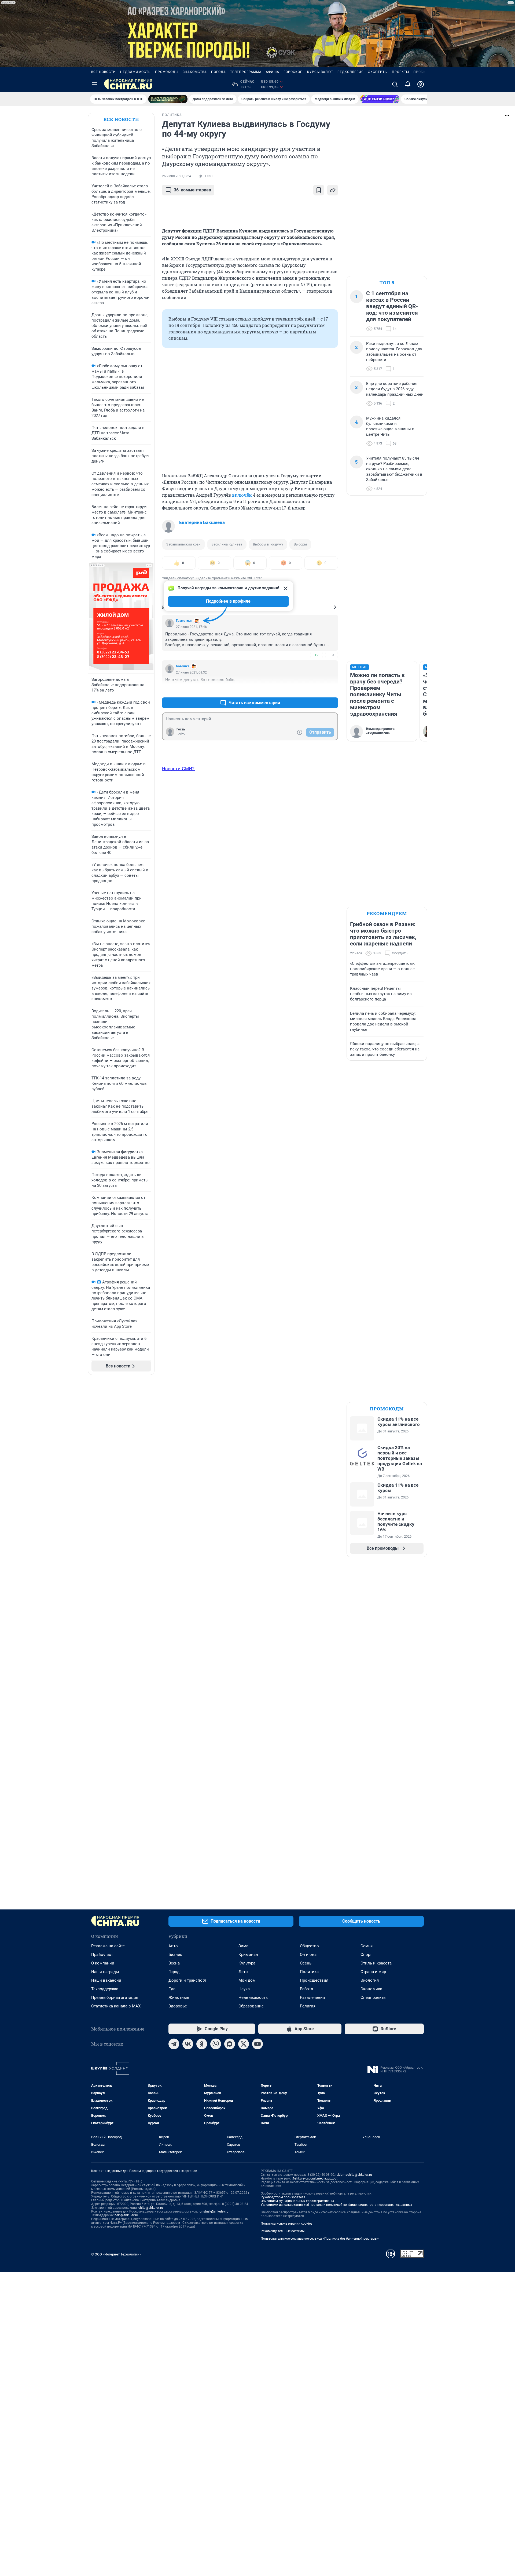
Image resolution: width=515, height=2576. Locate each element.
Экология (370, 1980)
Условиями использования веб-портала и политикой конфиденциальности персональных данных (336, 2205)
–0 (332, 655)
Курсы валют (320, 72)
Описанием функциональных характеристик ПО (297, 2201)
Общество (309, 1946)
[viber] (216, 2044)
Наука (244, 1989)
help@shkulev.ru (126, 2215)
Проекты (400, 72)
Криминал (248, 1955)
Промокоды (167, 72)
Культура (247, 1963)
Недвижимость (135, 72)
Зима (243, 1946)
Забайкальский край (183, 544)
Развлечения (312, 1998)
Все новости (104, 72)
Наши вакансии (106, 1980)
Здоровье (178, 2006)
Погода (218, 72)
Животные (179, 1998)
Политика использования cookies (286, 2224)
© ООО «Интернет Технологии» (116, 2254)
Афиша (273, 72)
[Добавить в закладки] (319, 190)
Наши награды (105, 1972)
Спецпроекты (374, 1998)
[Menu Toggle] (94, 84)
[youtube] (257, 2044)
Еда (172, 1989)
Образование (251, 2006)
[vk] (188, 2044)
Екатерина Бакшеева (202, 522)
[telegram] (174, 2044)
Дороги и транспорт (187, 1980)
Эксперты (378, 72)
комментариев (192, 190)
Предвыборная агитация (115, 1998)
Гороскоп (293, 72)
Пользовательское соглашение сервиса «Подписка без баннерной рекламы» (320, 2239)
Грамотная (184, 621)
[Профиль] (421, 84)
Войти (181, 734)
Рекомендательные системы (283, 2231)
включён (242, 495)
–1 (332, 690)
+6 (317, 690)
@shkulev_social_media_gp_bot (315, 2178)
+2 (317, 655)
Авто (173, 1946)
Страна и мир (373, 1972)
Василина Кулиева (227, 544)
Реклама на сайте (108, 1946)
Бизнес (175, 1955)
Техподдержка (105, 1989)
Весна (174, 1963)
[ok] (202, 2044)
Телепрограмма (246, 72)
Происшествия (314, 1980)
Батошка (183, 666)
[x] (244, 2044)
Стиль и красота (376, 1963)
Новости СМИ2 (178, 769)
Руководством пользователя (283, 2197)
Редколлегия (351, 72)
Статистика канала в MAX (116, 2006)
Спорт (366, 1955)
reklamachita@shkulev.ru (354, 2175)
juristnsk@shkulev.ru (214, 2211)
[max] (230, 2044)
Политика (309, 1972)
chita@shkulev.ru (151, 2208)
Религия (308, 2006)
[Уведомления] (408, 84)
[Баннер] (168, 99)
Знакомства (195, 72)
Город (174, 1972)
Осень (306, 1963)
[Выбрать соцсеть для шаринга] (333, 190)
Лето (243, 1972)
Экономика (371, 1989)
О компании (103, 1963)
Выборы (300, 544)
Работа (306, 1989)
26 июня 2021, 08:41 (177, 176)
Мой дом (247, 1980)
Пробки (421, 72)
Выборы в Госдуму (268, 544)
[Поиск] (395, 84)
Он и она (308, 1955)
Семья (367, 1946)
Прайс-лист (102, 1955)
